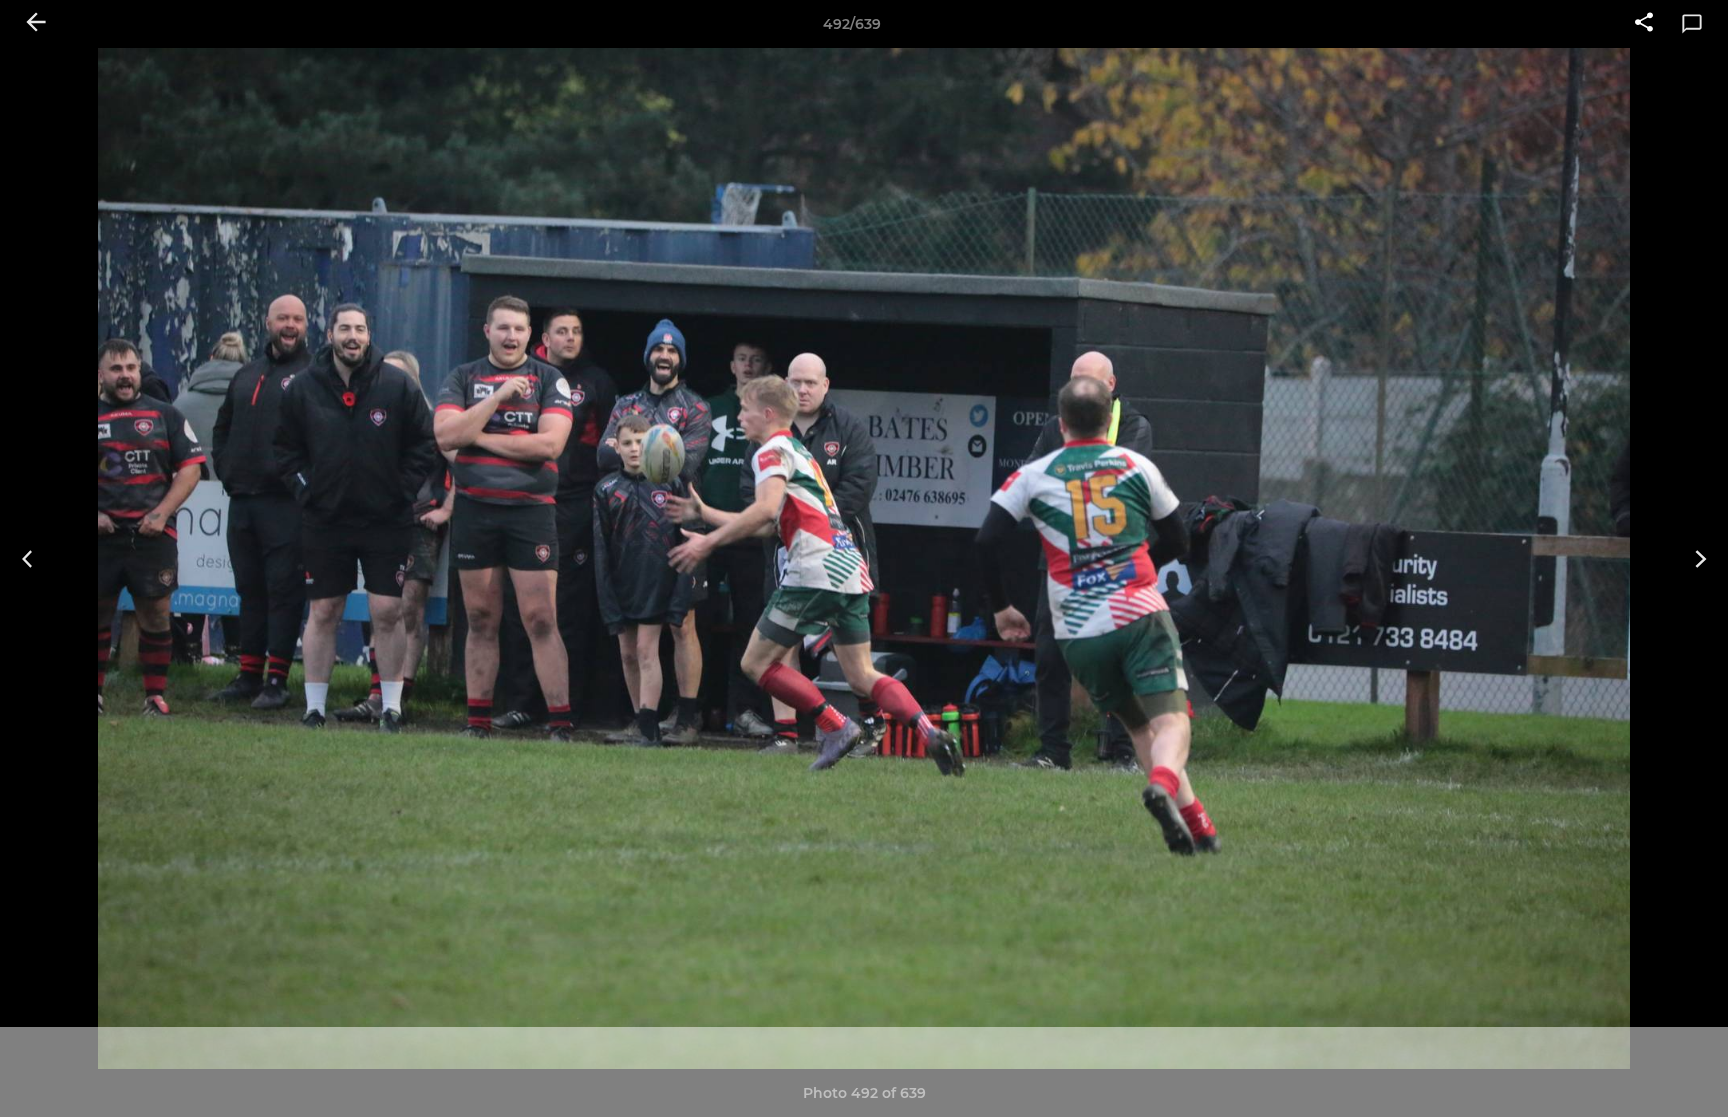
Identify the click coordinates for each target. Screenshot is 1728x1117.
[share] (1644, 24)
